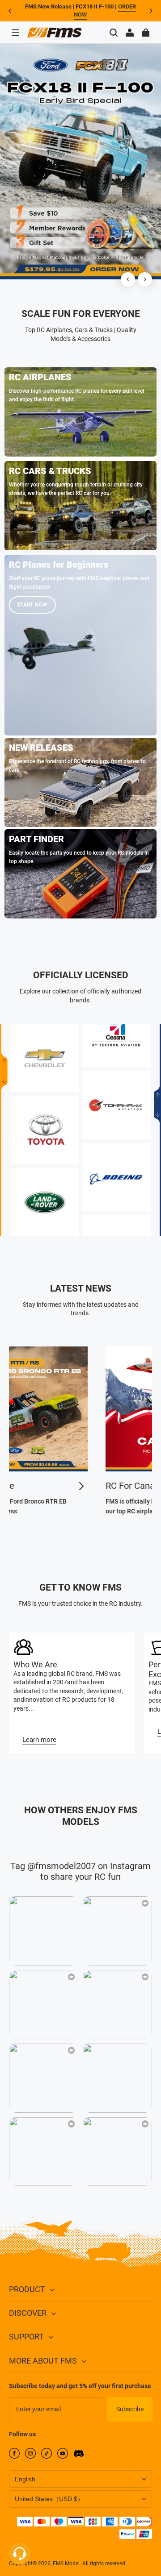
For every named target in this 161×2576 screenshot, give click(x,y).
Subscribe (130, 2409)
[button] (15, 33)
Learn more (39, 1740)
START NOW (32, 605)
